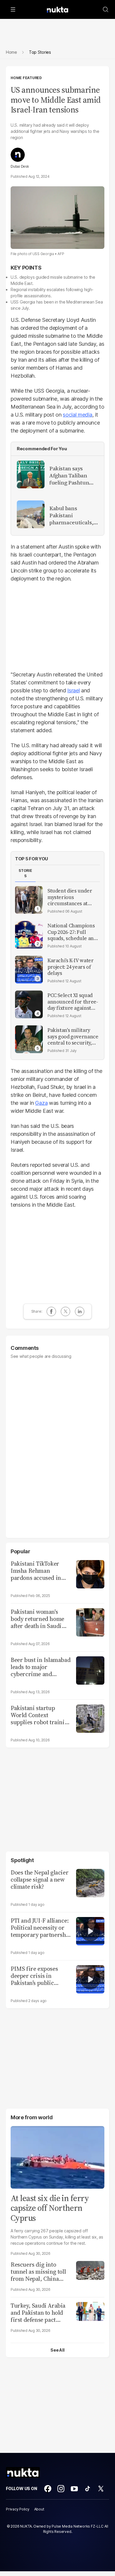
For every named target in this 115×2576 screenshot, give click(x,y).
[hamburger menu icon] (13, 9)
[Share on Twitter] (65, 1311)
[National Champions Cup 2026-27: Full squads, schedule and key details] (29, 935)
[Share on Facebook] (51, 1311)
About (39, 2509)
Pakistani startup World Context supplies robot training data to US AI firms (41, 1715)
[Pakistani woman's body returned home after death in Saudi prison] (90, 1622)
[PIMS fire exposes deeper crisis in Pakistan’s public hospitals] (90, 1979)
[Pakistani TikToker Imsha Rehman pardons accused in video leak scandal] (90, 1574)
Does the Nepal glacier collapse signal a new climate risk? (40, 1880)
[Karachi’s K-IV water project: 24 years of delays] (29, 970)
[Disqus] (57, 1446)
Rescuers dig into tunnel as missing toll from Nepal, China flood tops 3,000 (38, 2272)
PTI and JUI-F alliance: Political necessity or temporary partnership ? (41, 1928)
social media (77, 415)
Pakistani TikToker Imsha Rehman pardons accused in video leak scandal (36, 1571)
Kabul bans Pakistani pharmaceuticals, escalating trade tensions (71, 515)
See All (57, 2350)
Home (11, 52)
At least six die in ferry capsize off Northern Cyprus (50, 2208)
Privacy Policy (18, 2509)
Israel (73, 690)
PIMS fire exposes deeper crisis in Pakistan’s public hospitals (34, 1976)
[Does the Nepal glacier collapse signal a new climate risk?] (90, 1882)
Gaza (41, 1103)
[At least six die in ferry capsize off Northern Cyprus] (57, 2157)
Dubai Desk (20, 167)
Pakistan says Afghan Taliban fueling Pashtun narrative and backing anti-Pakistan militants (72, 476)
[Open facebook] (48, 2489)
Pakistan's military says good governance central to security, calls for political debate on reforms (73, 1037)
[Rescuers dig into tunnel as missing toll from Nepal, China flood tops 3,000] (90, 2270)
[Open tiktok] (88, 2489)
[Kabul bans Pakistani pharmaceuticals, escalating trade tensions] (31, 514)
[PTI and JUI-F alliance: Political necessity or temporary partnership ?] (90, 1930)
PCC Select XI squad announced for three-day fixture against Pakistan (73, 1002)
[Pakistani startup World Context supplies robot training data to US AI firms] (90, 1718)
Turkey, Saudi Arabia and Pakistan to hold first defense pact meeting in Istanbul (38, 2313)
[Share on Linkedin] (80, 1311)
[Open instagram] (61, 2489)
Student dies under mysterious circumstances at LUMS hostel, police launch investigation (71, 897)
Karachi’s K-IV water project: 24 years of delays (70, 967)
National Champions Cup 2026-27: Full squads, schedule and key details (72, 932)
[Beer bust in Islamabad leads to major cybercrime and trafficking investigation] (90, 1670)
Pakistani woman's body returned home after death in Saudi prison (37, 1619)
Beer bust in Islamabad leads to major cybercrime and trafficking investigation (41, 1667)
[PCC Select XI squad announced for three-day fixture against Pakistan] (29, 1004)
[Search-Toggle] (106, 9)
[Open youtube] (74, 2489)
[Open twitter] (101, 2489)
